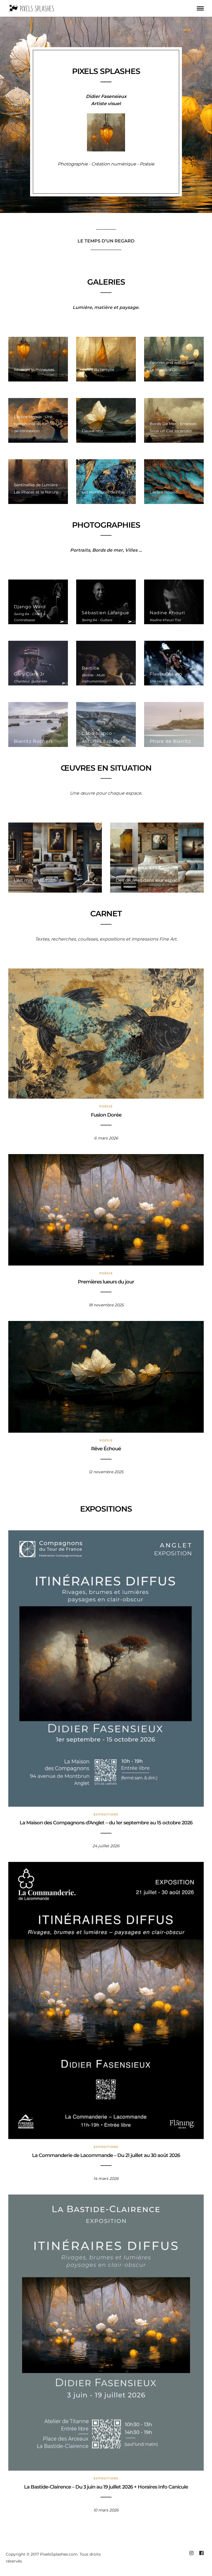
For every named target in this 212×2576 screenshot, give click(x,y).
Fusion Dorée (106, 1115)
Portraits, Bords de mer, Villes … (106, 550)
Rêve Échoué (106, 1449)
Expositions (106, 1814)
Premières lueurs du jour (106, 1282)
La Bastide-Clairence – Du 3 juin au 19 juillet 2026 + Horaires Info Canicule (106, 2487)
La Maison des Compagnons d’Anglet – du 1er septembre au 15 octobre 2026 (106, 1823)
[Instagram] (191, 2553)
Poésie (106, 1106)
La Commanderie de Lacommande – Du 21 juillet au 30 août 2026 (106, 2155)
